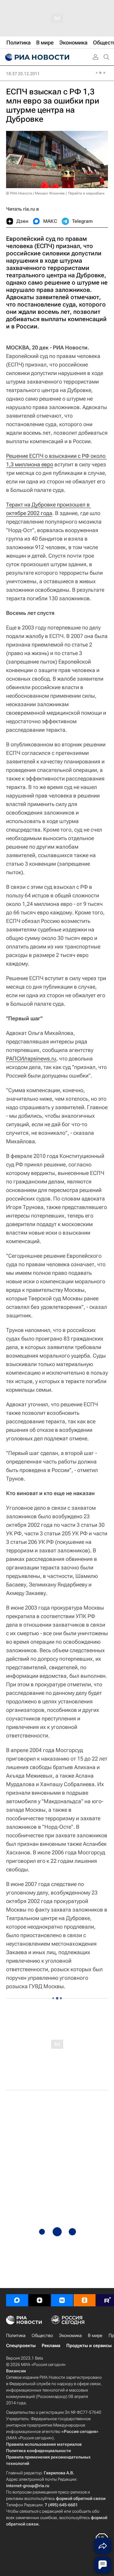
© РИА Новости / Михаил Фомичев (35, 193)
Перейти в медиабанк (86, 193)
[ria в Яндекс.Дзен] (40, 2300)
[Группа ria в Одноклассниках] (85, 2300)
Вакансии (16, 2371)
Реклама (51, 2346)
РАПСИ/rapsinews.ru (31, 1058)
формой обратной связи (81, 2498)
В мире (95, 2336)
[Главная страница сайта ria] (36, 57)
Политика (16, 2336)
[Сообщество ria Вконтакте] (62, 2300)
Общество (42, 2336)
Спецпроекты (21, 2346)
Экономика (70, 2336)
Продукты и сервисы (89, 2346)
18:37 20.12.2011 (23, 74)
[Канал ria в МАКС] (17, 2300)
